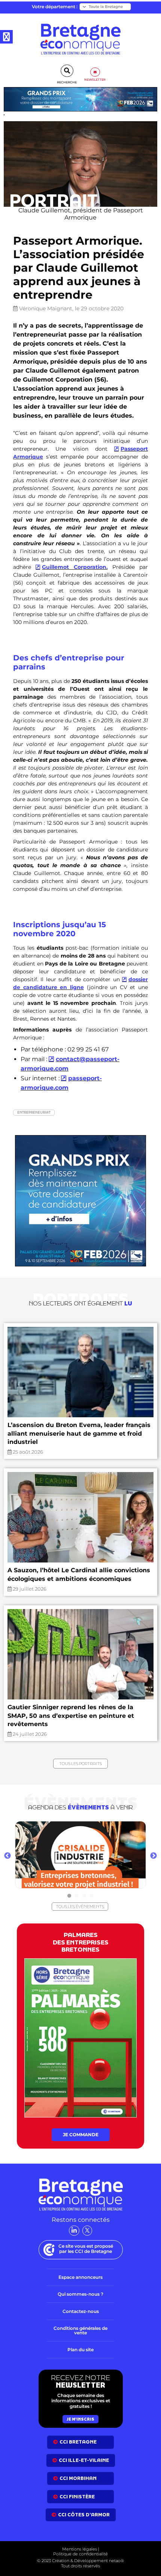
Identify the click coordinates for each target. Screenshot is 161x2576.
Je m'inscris (80, 2419)
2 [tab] (77, 1896)
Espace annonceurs (80, 2277)
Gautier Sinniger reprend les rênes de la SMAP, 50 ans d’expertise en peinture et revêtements (71, 1716)
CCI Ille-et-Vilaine (84, 2460)
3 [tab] (84, 1896)
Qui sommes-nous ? (80, 2294)
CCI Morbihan (78, 2478)
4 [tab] (92, 1896)
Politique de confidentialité (80, 2554)
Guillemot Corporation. (75, 567)
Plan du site (80, 2350)
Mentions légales (80, 2549)
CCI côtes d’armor (84, 2515)
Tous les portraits (80, 1764)
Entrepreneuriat (34, 1112)
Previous (7, 1856)
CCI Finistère (77, 2497)
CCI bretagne (78, 2442)
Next (154, 1856)
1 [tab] (69, 1896)
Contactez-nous (81, 2311)
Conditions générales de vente (80, 2330)
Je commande (81, 2135)
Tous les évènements (80, 1907)
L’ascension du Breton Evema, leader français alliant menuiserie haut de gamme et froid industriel (79, 1433)
